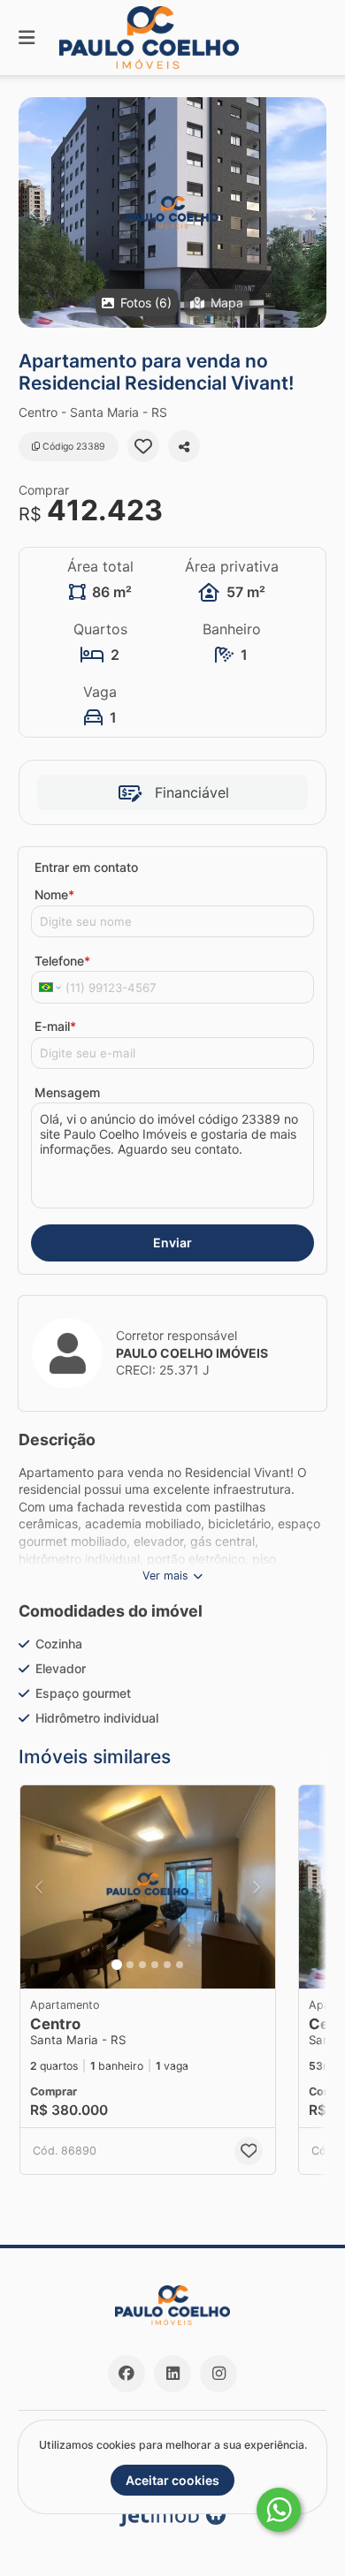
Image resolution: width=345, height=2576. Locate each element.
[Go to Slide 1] (117, 1965)
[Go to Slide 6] (180, 1965)
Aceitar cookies (172, 2480)
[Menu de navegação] (27, 38)
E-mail (55, 1026)
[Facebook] (126, 2374)
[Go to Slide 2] (130, 1965)
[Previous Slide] (33, 212)
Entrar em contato (86, 867)
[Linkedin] (172, 2374)
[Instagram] (218, 2374)
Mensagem (67, 1092)
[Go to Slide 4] (155, 1965)
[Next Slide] (312, 212)
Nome (54, 894)
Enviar (172, 1243)
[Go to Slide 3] (142, 1965)
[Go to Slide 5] (167, 1965)
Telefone (62, 961)
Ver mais (165, 1576)
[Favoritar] (143, 446)
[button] (172, 212)
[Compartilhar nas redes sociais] (184, 446)
